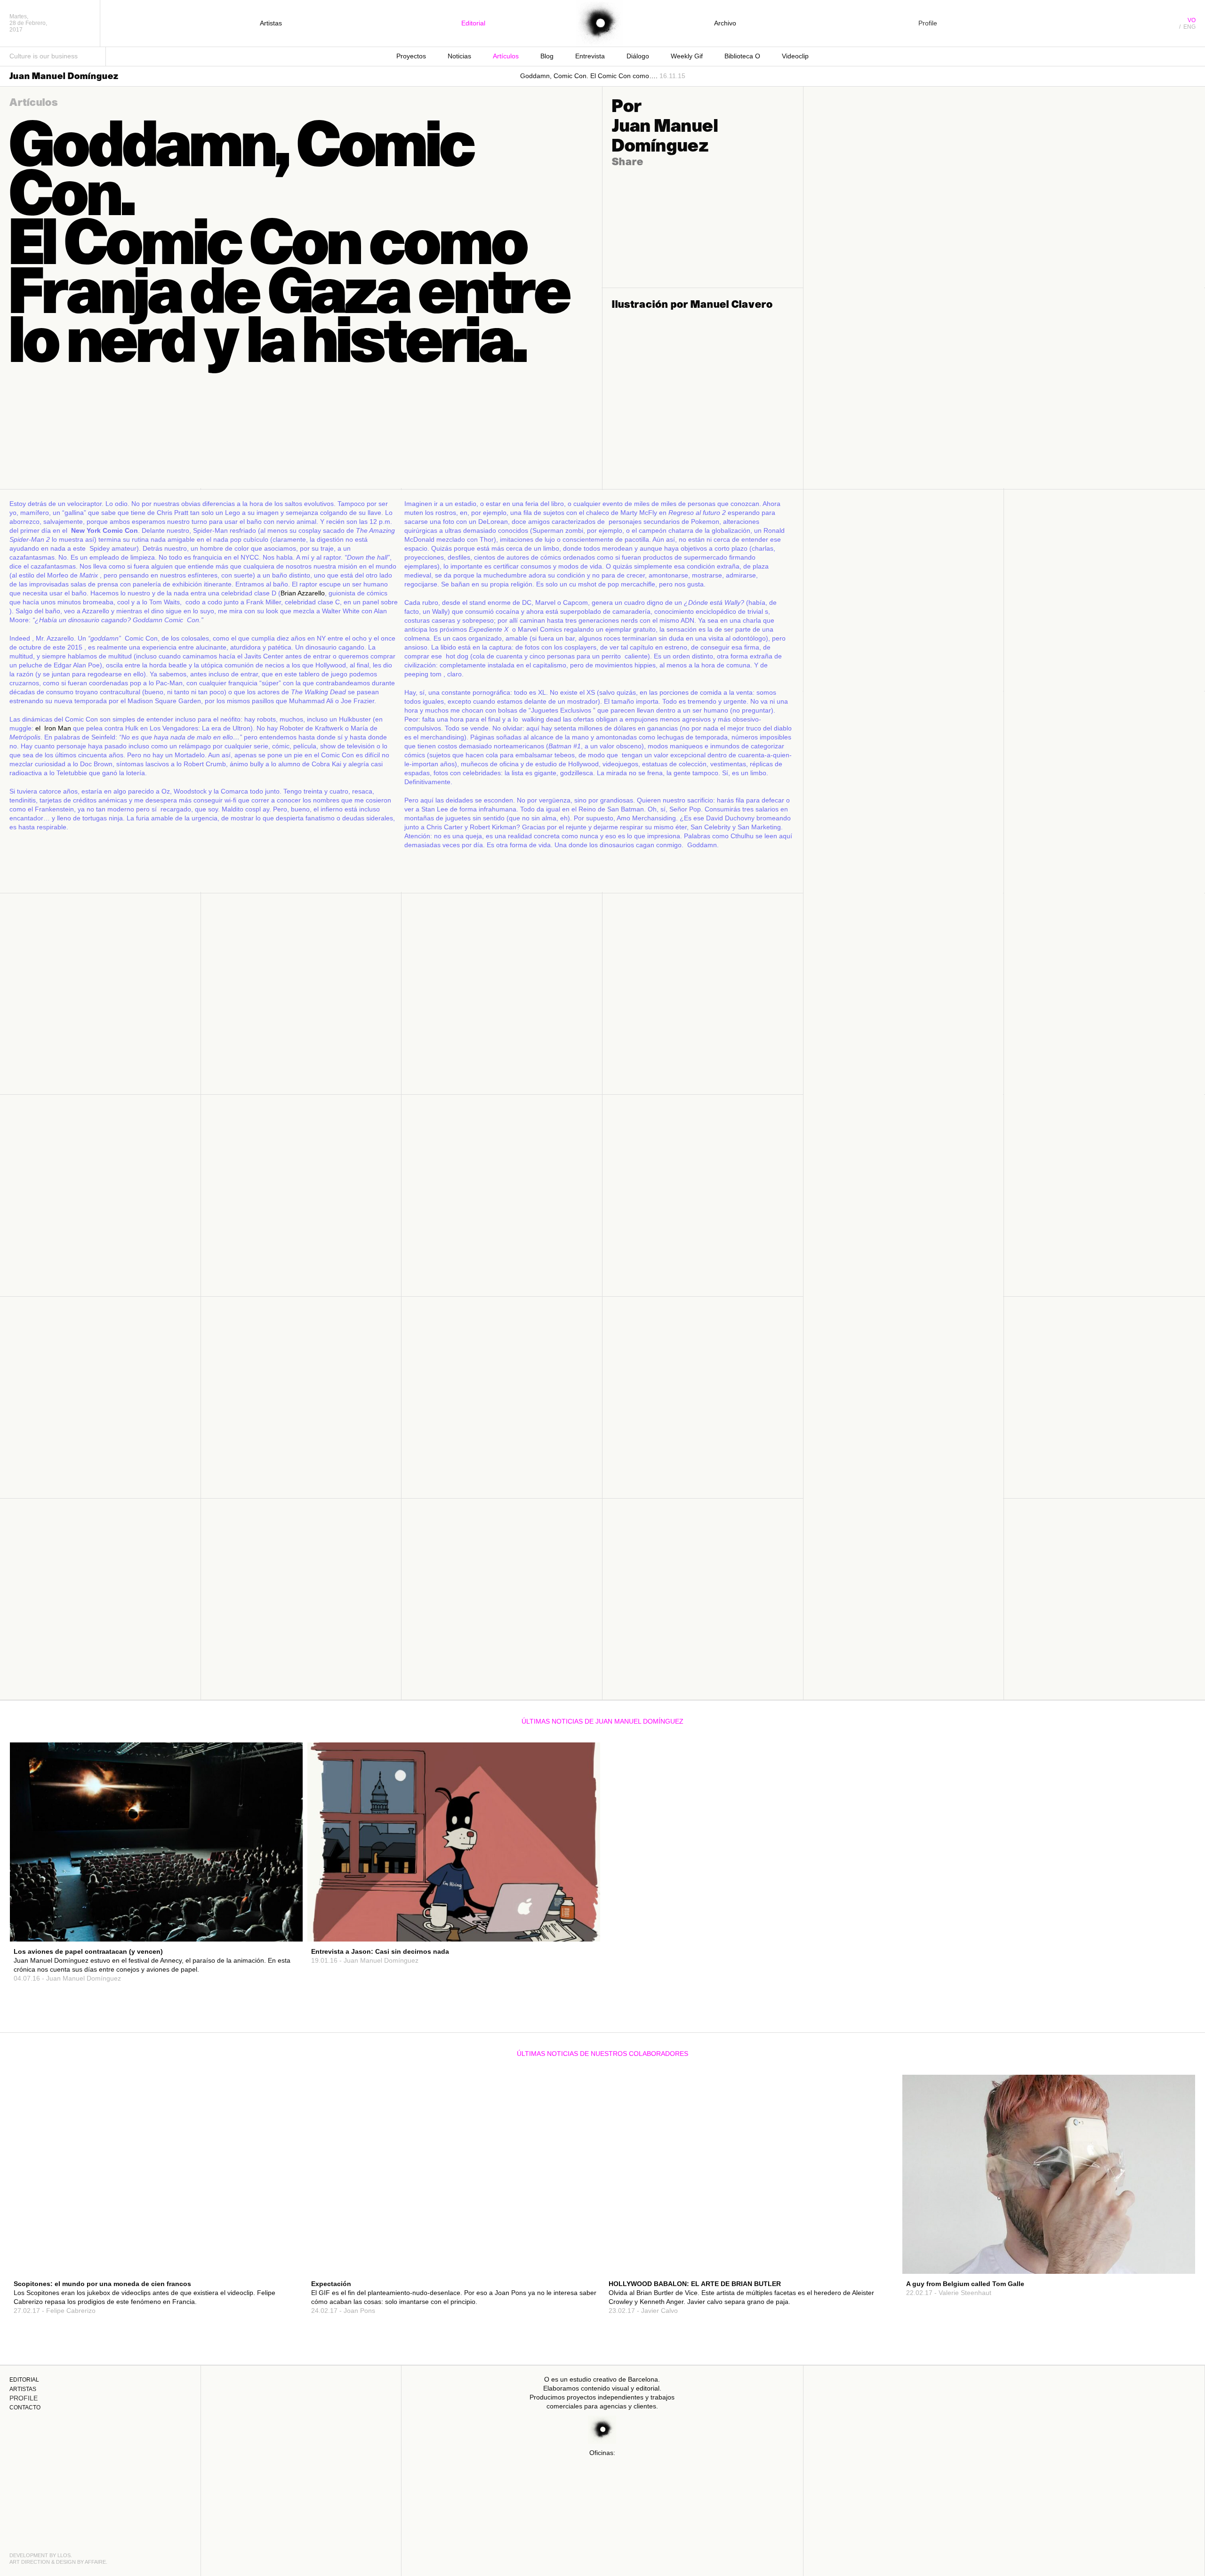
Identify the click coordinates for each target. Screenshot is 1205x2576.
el (38, 728)
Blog (547, 56)
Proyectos (411, 56)
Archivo (725, 23)
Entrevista (590, 56)
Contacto (25, 2407)
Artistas (271, 23)
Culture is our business (44, 56)
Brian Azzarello (303, 593)
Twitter (280, 1912)
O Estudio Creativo (599, 24)
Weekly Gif (687, 56)
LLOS (64, 2555)
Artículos (506, 56)
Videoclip (795, 56)
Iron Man (58, 728)
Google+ (279, 1921)
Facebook (277, 1903)
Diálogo (638, 56)
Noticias (459, 56)
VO (1192, 20)
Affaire (95, 2562)
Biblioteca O (742, 56)
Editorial (473, 23)
